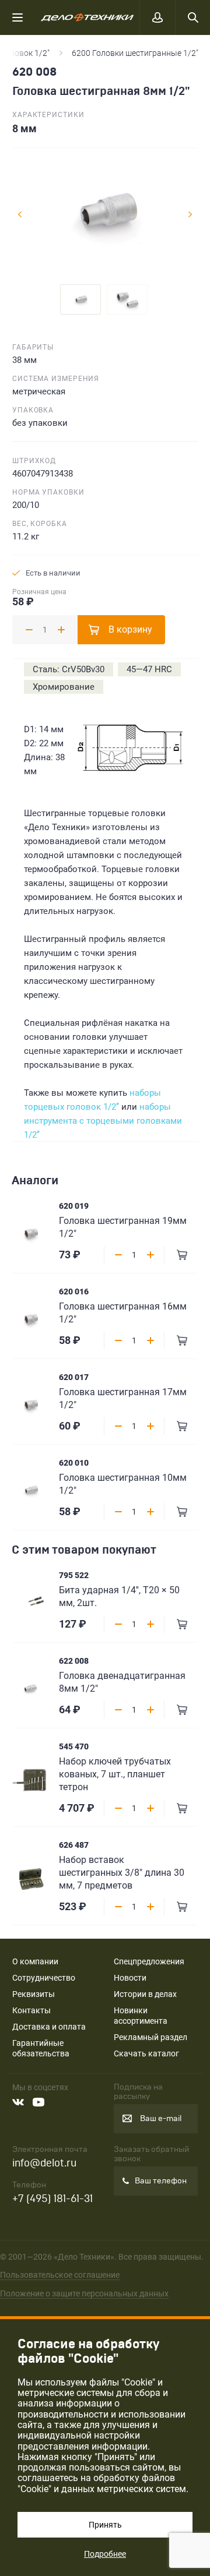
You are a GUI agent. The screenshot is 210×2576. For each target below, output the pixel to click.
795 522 (74, 1575)
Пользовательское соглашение (60, 2275)
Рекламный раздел (150, 2037)
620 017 (74, 1377)
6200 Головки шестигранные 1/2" (135, 53)
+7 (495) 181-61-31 (52, 2199)
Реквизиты (34, 1994)
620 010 (74, 1463)
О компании (35, 1961)
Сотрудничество (44, 1978)
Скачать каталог (146, 2053)
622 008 (74, 1661)
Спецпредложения (149, 1961)
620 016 (74, 1291)
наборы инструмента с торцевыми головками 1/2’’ (103, 1121)
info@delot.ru (44, 2163)
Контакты (32, 2010)
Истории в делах (145, 1994)
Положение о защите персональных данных (84, 2293)
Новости (130, 1978)
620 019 (74, 1206)
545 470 (74, 1746)
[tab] (80, 299)
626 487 (74, 1845)
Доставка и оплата (49, 2027)
